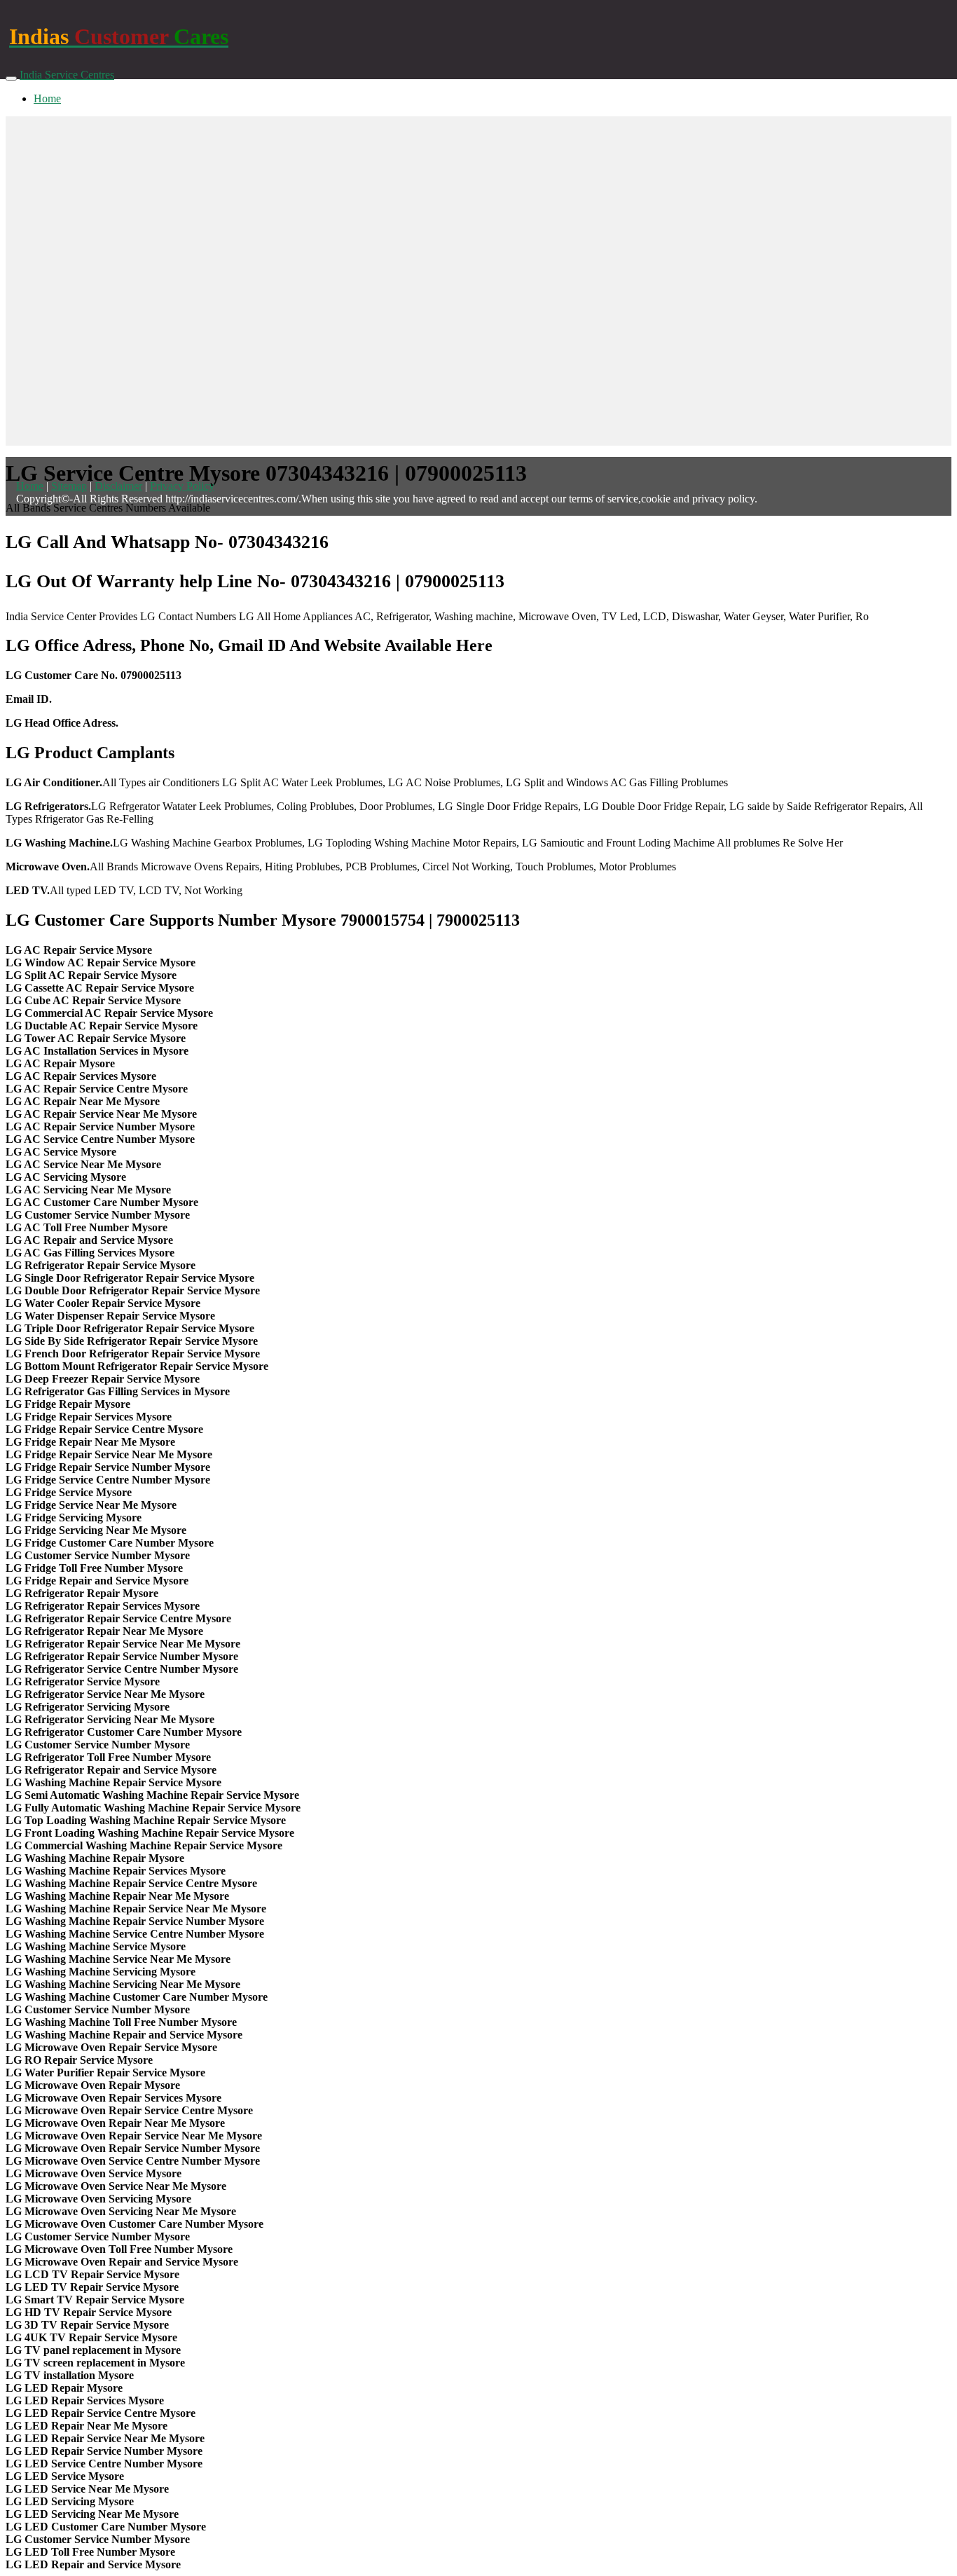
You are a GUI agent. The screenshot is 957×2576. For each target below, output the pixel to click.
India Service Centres (67, 75)
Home (47, 98)
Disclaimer (118, 486)
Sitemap (69, 486)
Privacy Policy (182, 486)
